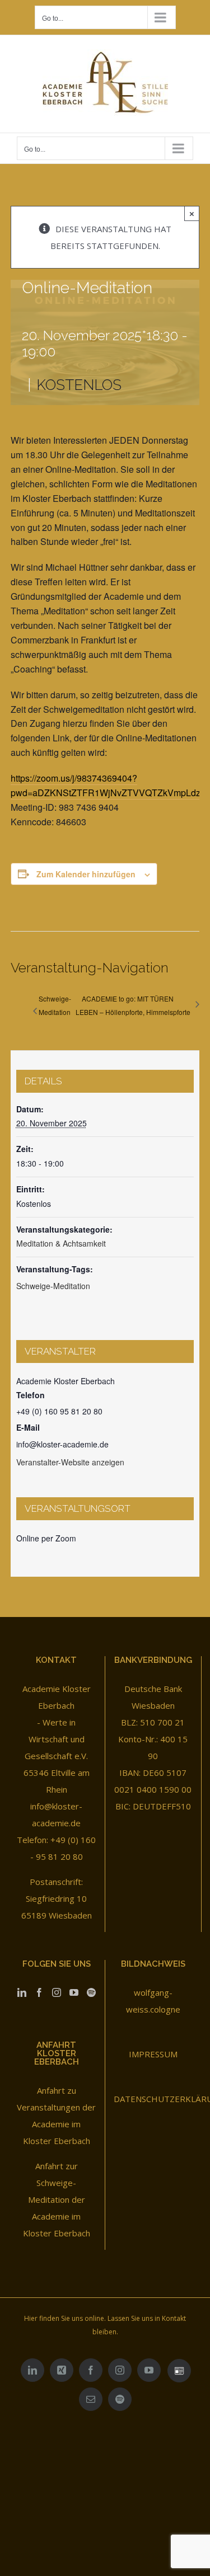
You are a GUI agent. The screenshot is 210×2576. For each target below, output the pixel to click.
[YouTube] (74, 1992)
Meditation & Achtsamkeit (61, 1243)
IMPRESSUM (153, 2054)
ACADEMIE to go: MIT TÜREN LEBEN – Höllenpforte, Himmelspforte (133, 1005)
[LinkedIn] (22, 1992)
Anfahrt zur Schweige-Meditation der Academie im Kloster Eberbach (57, 2199)
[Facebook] (39, 1992)
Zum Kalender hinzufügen (86, 874)
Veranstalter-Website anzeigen (70, 1462)
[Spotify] (91, 1992)
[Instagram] (57, 1992)
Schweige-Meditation (55, 1005)
